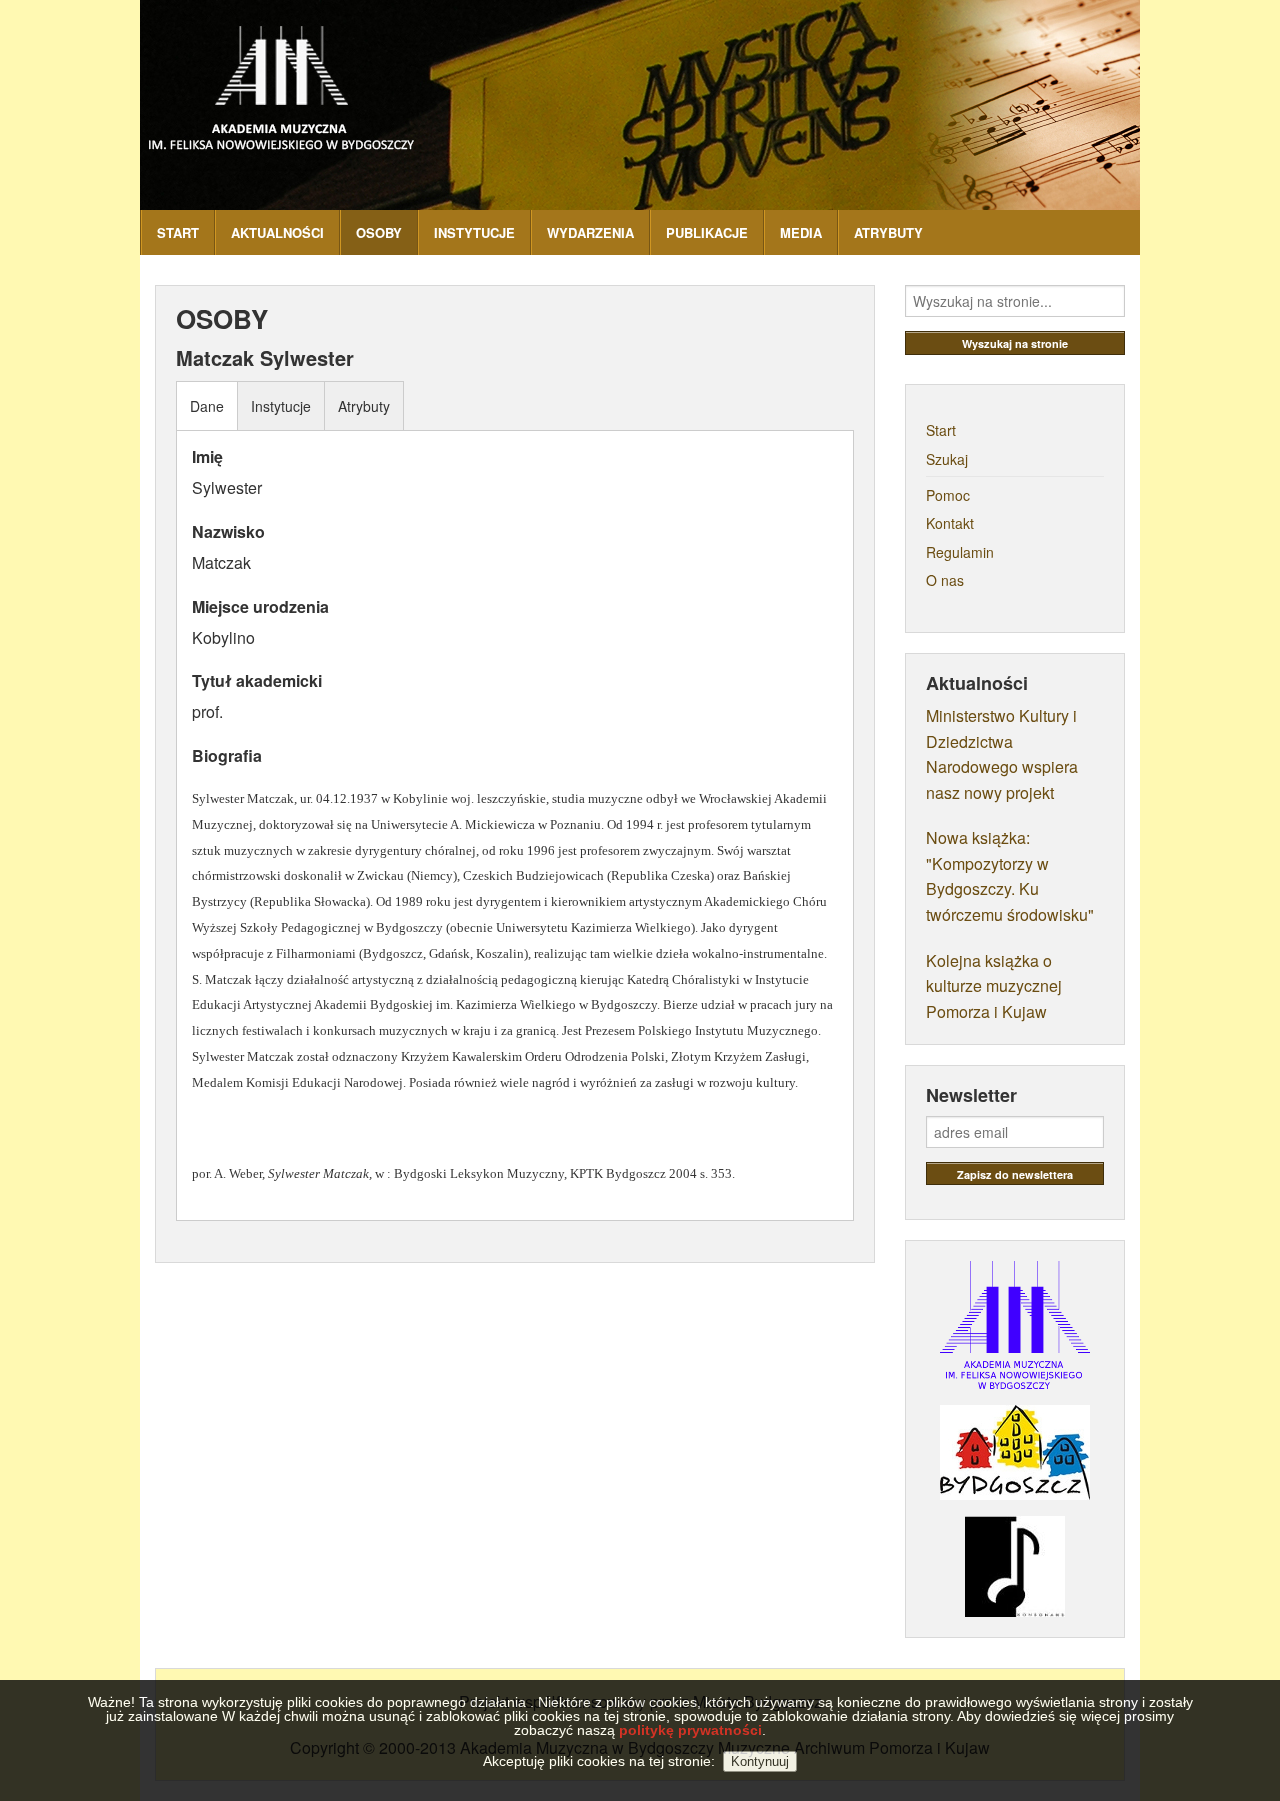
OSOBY (379, 232)
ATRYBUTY (888, 232)
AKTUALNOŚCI (277, 232)
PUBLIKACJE (707, 232)
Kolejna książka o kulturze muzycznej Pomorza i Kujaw (994, 986)
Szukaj (947, 459)
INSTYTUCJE (474, 232)
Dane (207, 406)
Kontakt (950, 523)
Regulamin (960, 552)
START (178, 232)
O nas (945, 580)
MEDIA (801, 232)
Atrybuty (364, 406)
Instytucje (281, 406)
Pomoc (948, 495)
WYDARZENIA (590, 232)
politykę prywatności (690, 1730)
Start (941, 430)
